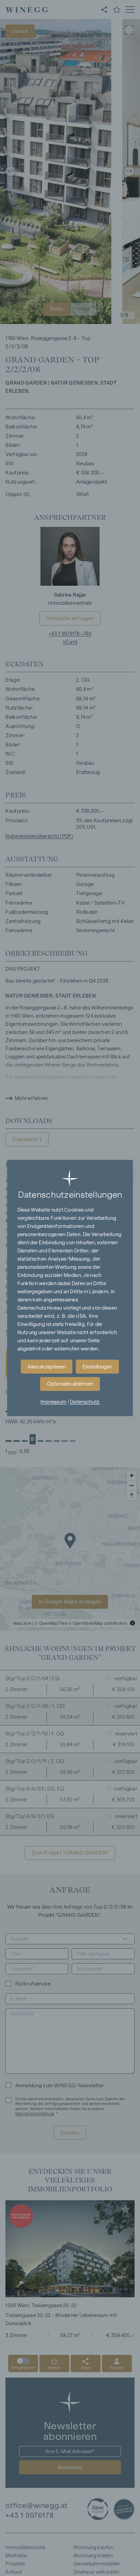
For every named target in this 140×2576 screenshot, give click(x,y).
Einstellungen (97, 1367)
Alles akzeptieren (47, 1367)
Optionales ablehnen (70, 1384)
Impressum (54, 1402)
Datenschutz (85, 1402)
